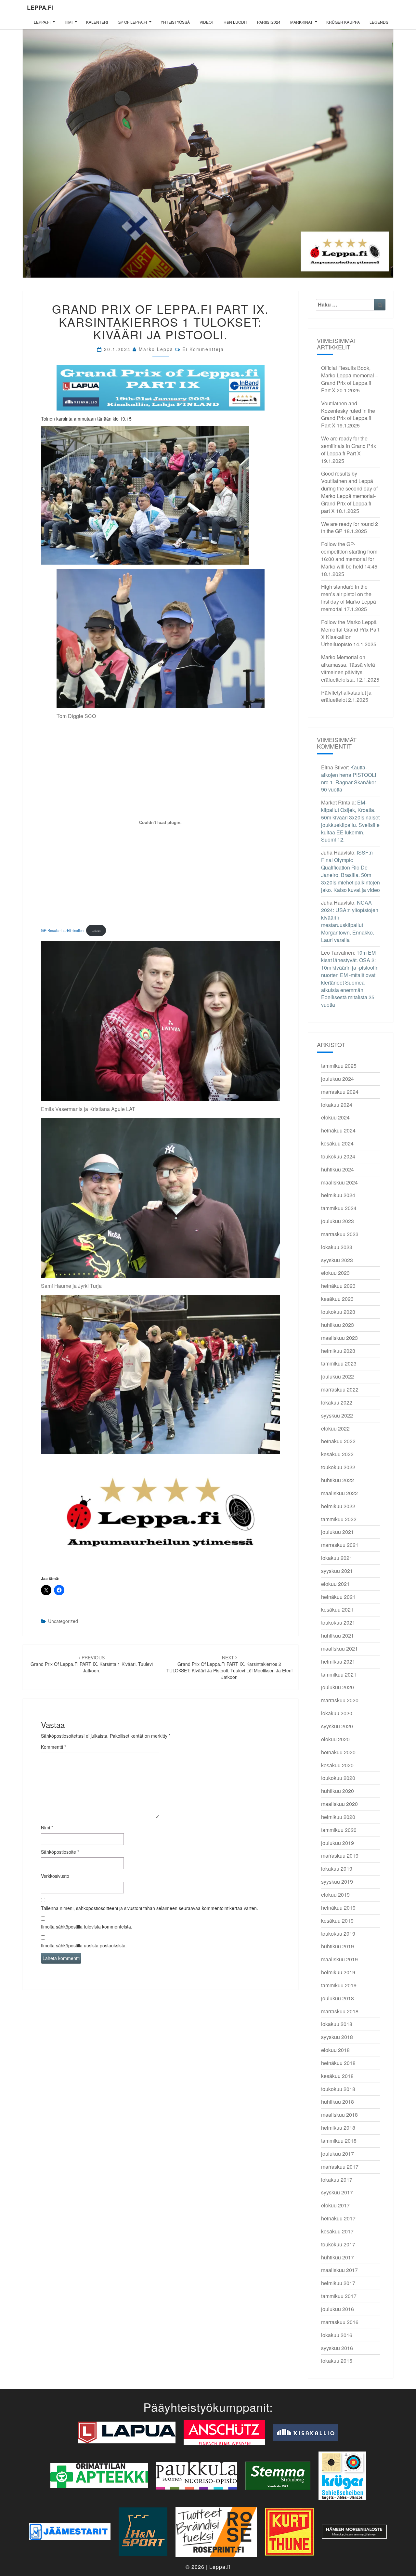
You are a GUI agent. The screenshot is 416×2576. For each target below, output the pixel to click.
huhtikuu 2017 (338, 2257)
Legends (379, 22)
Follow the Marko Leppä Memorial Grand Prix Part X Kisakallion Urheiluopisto (350, 633)
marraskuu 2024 (340, 1092)
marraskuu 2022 (340, 1389)
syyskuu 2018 (337, 2037)
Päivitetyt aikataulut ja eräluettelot (346, 696)
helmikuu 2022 (338, 1506)
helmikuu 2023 (338, 1351)
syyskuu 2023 (337, 1260)
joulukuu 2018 (338, 1998)
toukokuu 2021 (338, 1622)
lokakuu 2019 (337, 1869)
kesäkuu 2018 (337, 2076)
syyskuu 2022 (337, 1415)
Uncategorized (63, 1621)
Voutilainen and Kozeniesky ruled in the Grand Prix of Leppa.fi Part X (348, 414)
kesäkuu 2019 (337, 1921)
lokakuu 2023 (337, 1247)
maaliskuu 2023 (339, 1338)
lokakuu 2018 (337, 2024)
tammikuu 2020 (339, 1830)
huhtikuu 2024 (338, 1169)
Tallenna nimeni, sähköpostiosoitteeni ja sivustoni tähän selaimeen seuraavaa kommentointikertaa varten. (149, 1908)
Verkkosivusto (55, 1876)
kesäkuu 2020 (337, 1765)
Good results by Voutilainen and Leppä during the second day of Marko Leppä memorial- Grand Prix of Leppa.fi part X (349, 492)
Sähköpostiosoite (60, 1852)
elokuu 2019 (335, 1895)
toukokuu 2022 (338, 1467)
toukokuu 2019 (338, 1934)
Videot (207, 22)
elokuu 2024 (335, 1117)
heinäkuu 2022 (338, 1441)
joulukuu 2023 (338, 1221)
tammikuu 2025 (339, 1066)
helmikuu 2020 (338, 1817)
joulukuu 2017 (338, 2154)
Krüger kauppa (343, 22)
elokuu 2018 (335, 2050)
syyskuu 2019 (337, 1882)
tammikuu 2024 (339, 1208)
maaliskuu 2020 (339, 1804)
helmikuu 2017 (338, 2283)
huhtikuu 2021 (338, 1635)
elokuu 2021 (335, 1584)
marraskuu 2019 (340, 1856)
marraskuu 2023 (340, 1234)
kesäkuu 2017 (337, 2231)
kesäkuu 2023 (337, 1299)
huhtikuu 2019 (338, 1946)
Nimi (47, 1827)
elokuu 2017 (335, 2205)
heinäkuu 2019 (338, 1908)
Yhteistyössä (175, 22)
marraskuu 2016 (340, 2322)
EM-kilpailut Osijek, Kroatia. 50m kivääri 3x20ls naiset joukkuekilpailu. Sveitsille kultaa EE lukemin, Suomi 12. (350, 821)
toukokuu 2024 (338, 1156)
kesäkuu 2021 (337, 1609)
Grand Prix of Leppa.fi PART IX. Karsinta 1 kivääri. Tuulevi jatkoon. (92, 1664)
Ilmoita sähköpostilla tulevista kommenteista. (87, 1927)
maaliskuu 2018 (339, 2115)
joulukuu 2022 (338, 1376)
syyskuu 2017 (337, 2192)
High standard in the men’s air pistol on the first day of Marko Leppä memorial (349, 598)
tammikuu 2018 (339, 2141)
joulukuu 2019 (338, 1843)
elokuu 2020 (335, 1739)
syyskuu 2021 (337, 1571)
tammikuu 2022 (339, 1519)
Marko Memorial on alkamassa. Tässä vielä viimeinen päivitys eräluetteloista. (348, 668)
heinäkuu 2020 (338, 1752)
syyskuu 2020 (337, 1726)
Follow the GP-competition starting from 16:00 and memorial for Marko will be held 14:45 (349, 555)
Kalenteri (97, 22)
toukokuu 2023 (338, 1312)
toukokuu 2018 (338, 2089)
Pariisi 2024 (269, 22)
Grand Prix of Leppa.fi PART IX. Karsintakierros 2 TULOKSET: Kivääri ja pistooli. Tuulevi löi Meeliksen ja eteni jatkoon (229, 1667)
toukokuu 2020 (338, 1778)
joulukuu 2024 (338, 1079)
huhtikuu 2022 (338, 1480)
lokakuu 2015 (337, 2361)
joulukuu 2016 (338, 2309)
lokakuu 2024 (337, 1105)
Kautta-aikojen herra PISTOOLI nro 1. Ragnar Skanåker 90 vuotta (349, 778)
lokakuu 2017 (337, 2180)
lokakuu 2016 (337, 2335)
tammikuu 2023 (339, 1363)
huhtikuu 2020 (338, 1791)
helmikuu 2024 (338, 1195)
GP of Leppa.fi (132, 22)
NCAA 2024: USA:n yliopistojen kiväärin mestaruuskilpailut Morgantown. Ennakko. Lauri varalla (350, 921)
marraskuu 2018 (340, 2011)
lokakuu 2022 (337, 1402)
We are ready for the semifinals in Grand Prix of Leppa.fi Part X (349, 446)
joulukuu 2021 (338, 1532)
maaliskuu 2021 (339, 1648)
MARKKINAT (301, 22)
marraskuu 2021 (340, 1545)
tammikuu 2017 (339, 2296)
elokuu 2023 (335, 1273)
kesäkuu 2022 (337, 1454)
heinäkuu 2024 (338, 1130)
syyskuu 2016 (337, 2348)
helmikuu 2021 (338, 1661)
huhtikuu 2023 (338, 1325)
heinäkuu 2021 (338, 1597)
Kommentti (53, 1747)
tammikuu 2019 (339, 1985)
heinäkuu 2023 (338, 1286)
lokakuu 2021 (337, 1558)
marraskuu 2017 (340, 2167)
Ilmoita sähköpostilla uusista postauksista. (84, 1945)
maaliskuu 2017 (339, 2270)
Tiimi (68, 22)
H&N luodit (235, 22)
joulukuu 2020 (338, 1687)
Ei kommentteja (203, 349)
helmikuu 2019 (338, 1972)
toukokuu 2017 (338, 2244)
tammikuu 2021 (339, 1674)
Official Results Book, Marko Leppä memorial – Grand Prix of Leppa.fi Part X (350, 379)
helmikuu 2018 (338, 2128)
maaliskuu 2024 (339, 1182)
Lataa (96, 930)
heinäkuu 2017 (338, 2218)
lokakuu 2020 (337, 1713)
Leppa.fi (40, 7)
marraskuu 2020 (340, 1700)
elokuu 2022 (335, 1428)
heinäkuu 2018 (338, 2063)
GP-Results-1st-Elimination (62, 930)
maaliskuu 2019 (339, 1959)
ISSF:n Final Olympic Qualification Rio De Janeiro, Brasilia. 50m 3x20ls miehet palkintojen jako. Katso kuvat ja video (351, 871)
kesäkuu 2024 (337, 1143)
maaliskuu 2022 (339, 1493)
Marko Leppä (156, 349)
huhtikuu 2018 (338, 2102)
